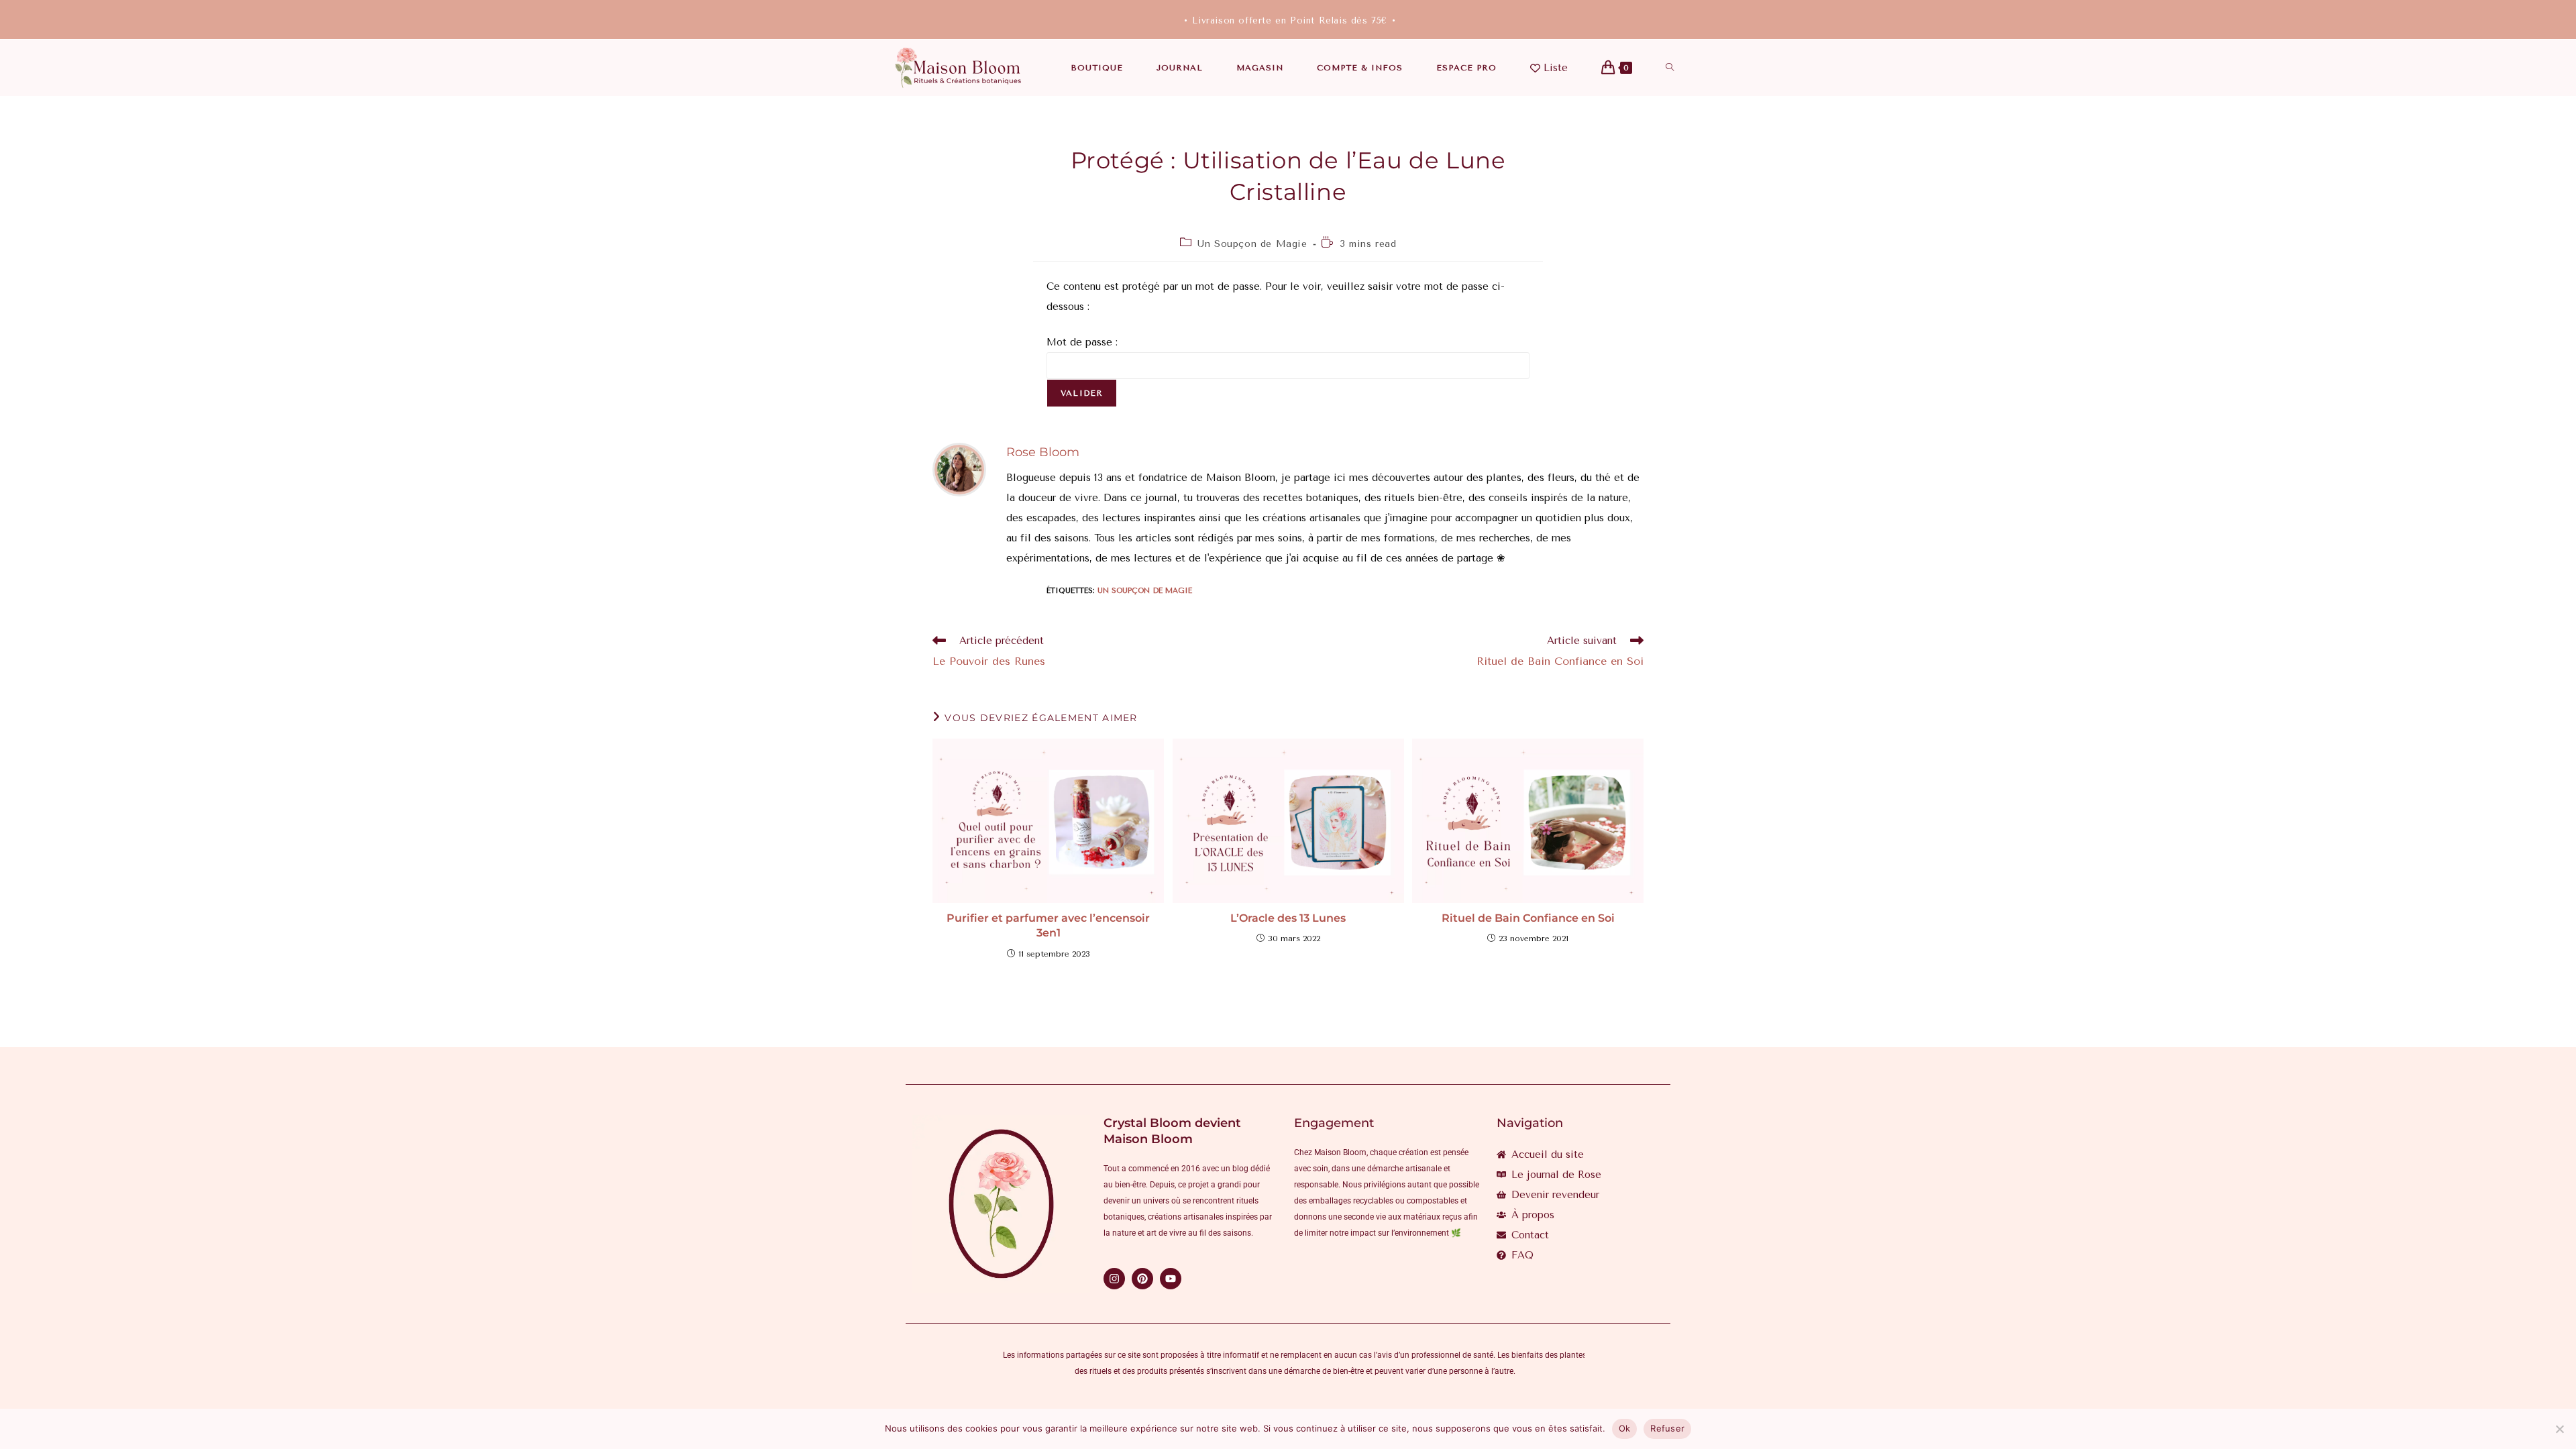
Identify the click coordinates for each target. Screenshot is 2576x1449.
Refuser (1667, 1428)
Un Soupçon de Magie (1252, 244)
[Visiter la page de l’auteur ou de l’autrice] (959, 469)
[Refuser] (2559, 1429)
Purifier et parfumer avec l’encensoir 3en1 (1048, 925)
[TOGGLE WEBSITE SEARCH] (1670, 68)
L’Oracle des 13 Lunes (1288, 918)
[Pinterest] (1142, 1279)
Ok (1625, 1428)
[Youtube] (1171, 1279)
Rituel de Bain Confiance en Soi (1528, 918)
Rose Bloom (1043, 452)
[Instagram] (1114, 1279)
